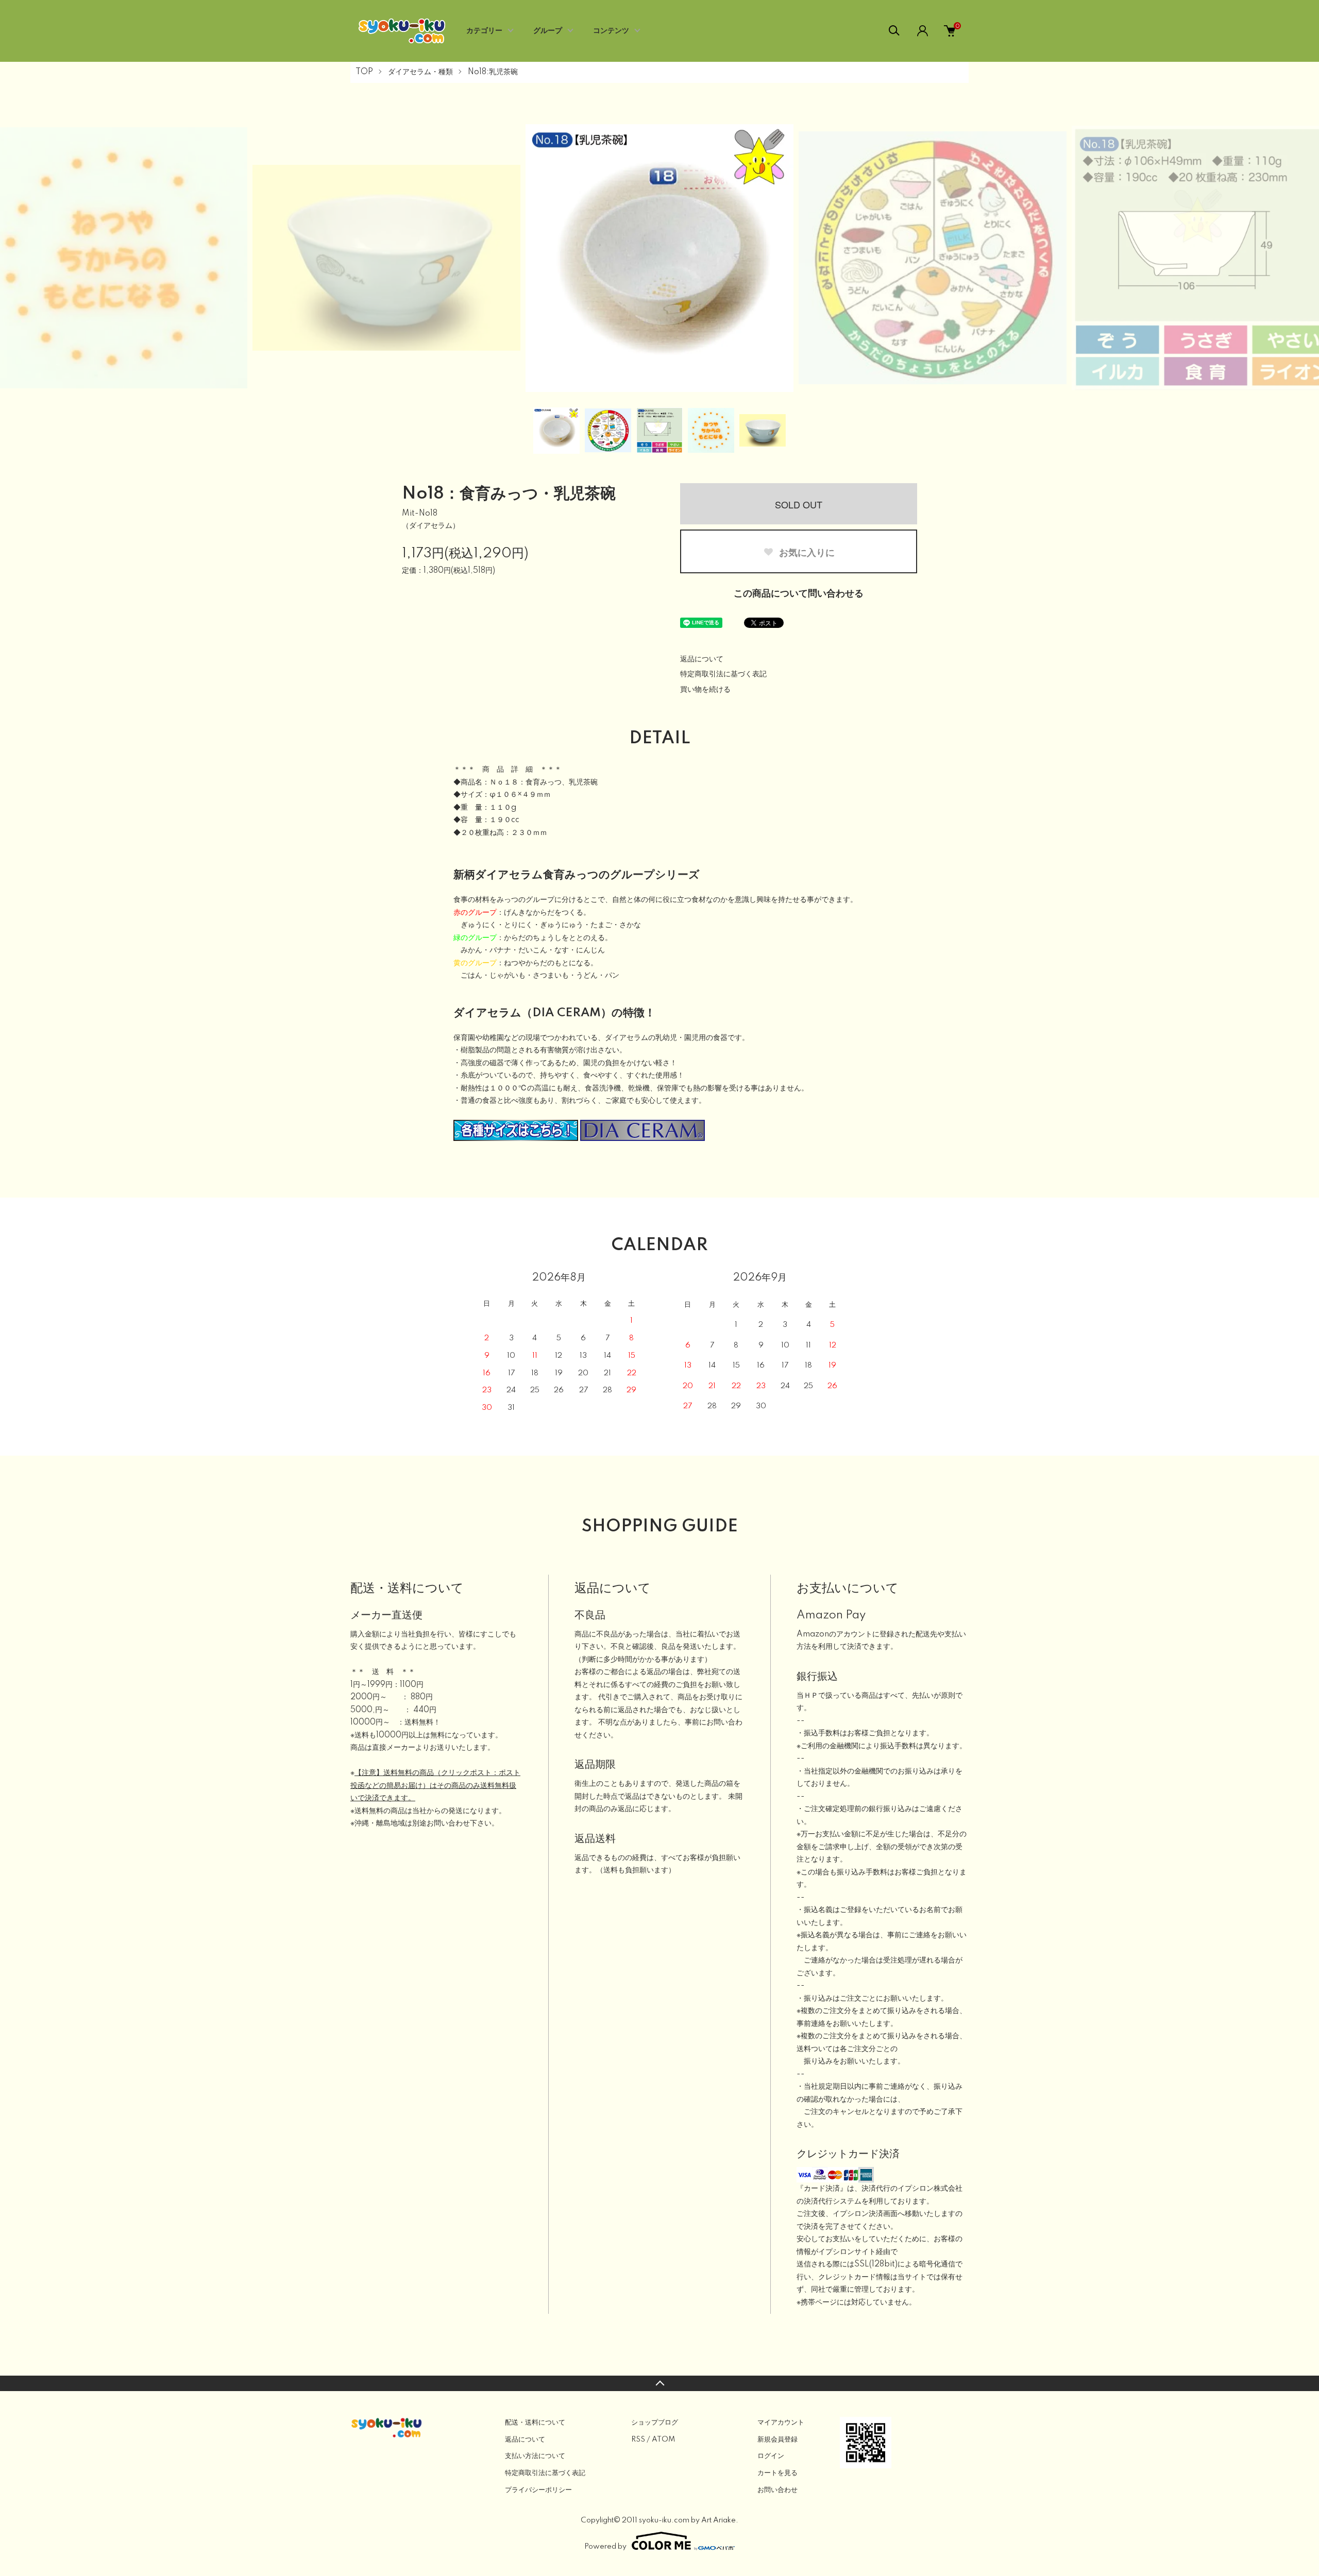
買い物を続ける (705, 690)
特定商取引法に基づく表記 (723, 674)
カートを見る (777, 2473)
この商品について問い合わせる (799, 594)
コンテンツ (611, 31)
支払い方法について (535, 2456)
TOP (364, 72)
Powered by (605, 2547)
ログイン (771, 2456)
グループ (548, 31)
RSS (638, 2439)
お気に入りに (806, 552)
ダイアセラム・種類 (420, 72)
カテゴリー (484, 31)
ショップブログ (655, 2423)
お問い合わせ (777, 2490)
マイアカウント (781, 2423)
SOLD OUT (799, 504)
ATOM (663, 2439)
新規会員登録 (777, 2439)
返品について (702, 659)
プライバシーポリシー (538, 2490)
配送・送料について (535, 2423)
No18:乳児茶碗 (493, 72)
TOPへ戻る (659, 2383)
